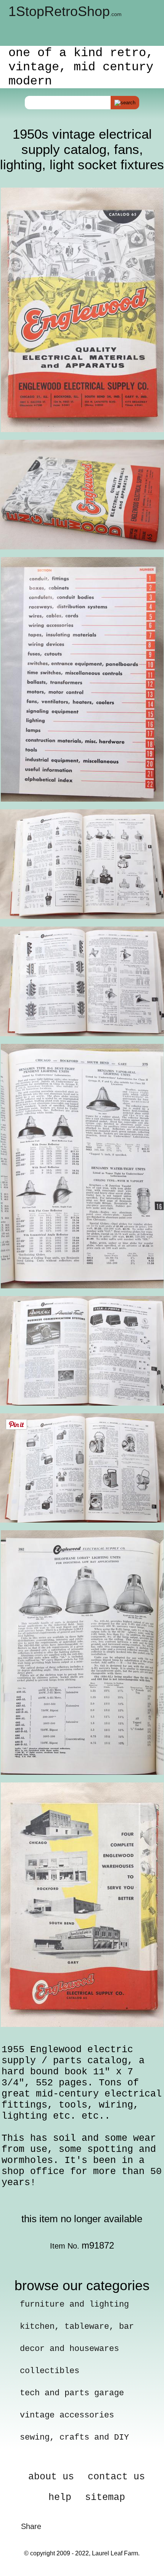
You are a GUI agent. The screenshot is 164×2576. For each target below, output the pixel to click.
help (60, 2497)
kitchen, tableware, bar (77, 2327)
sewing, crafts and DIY (74, 2437)
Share (31, 2526)
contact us (116, 2477)
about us (51, 2477)
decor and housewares (69, 2349)
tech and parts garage (72, 2393)
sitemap (105, 2497)
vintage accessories (67, 2415)
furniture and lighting (74, 2305)
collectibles (50, 2371)
